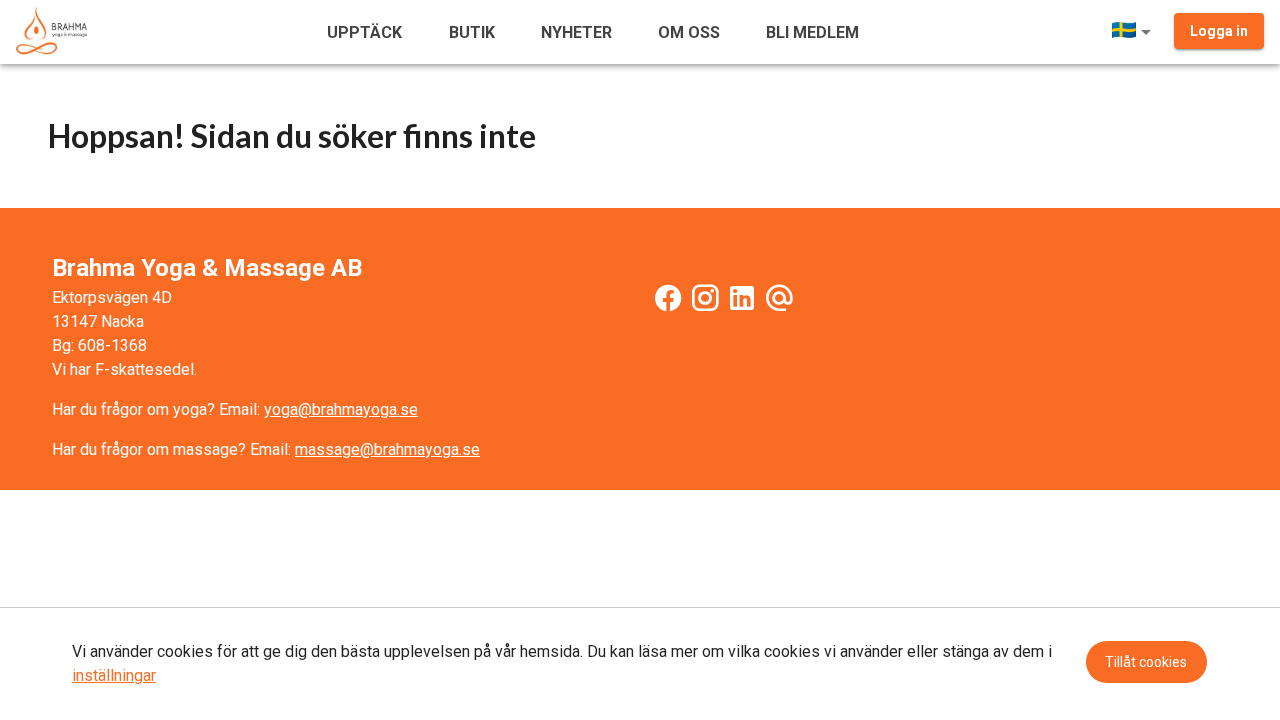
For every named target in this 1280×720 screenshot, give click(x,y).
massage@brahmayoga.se (387, 449)
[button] (1135, 32)
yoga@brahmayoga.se (341, 409)
